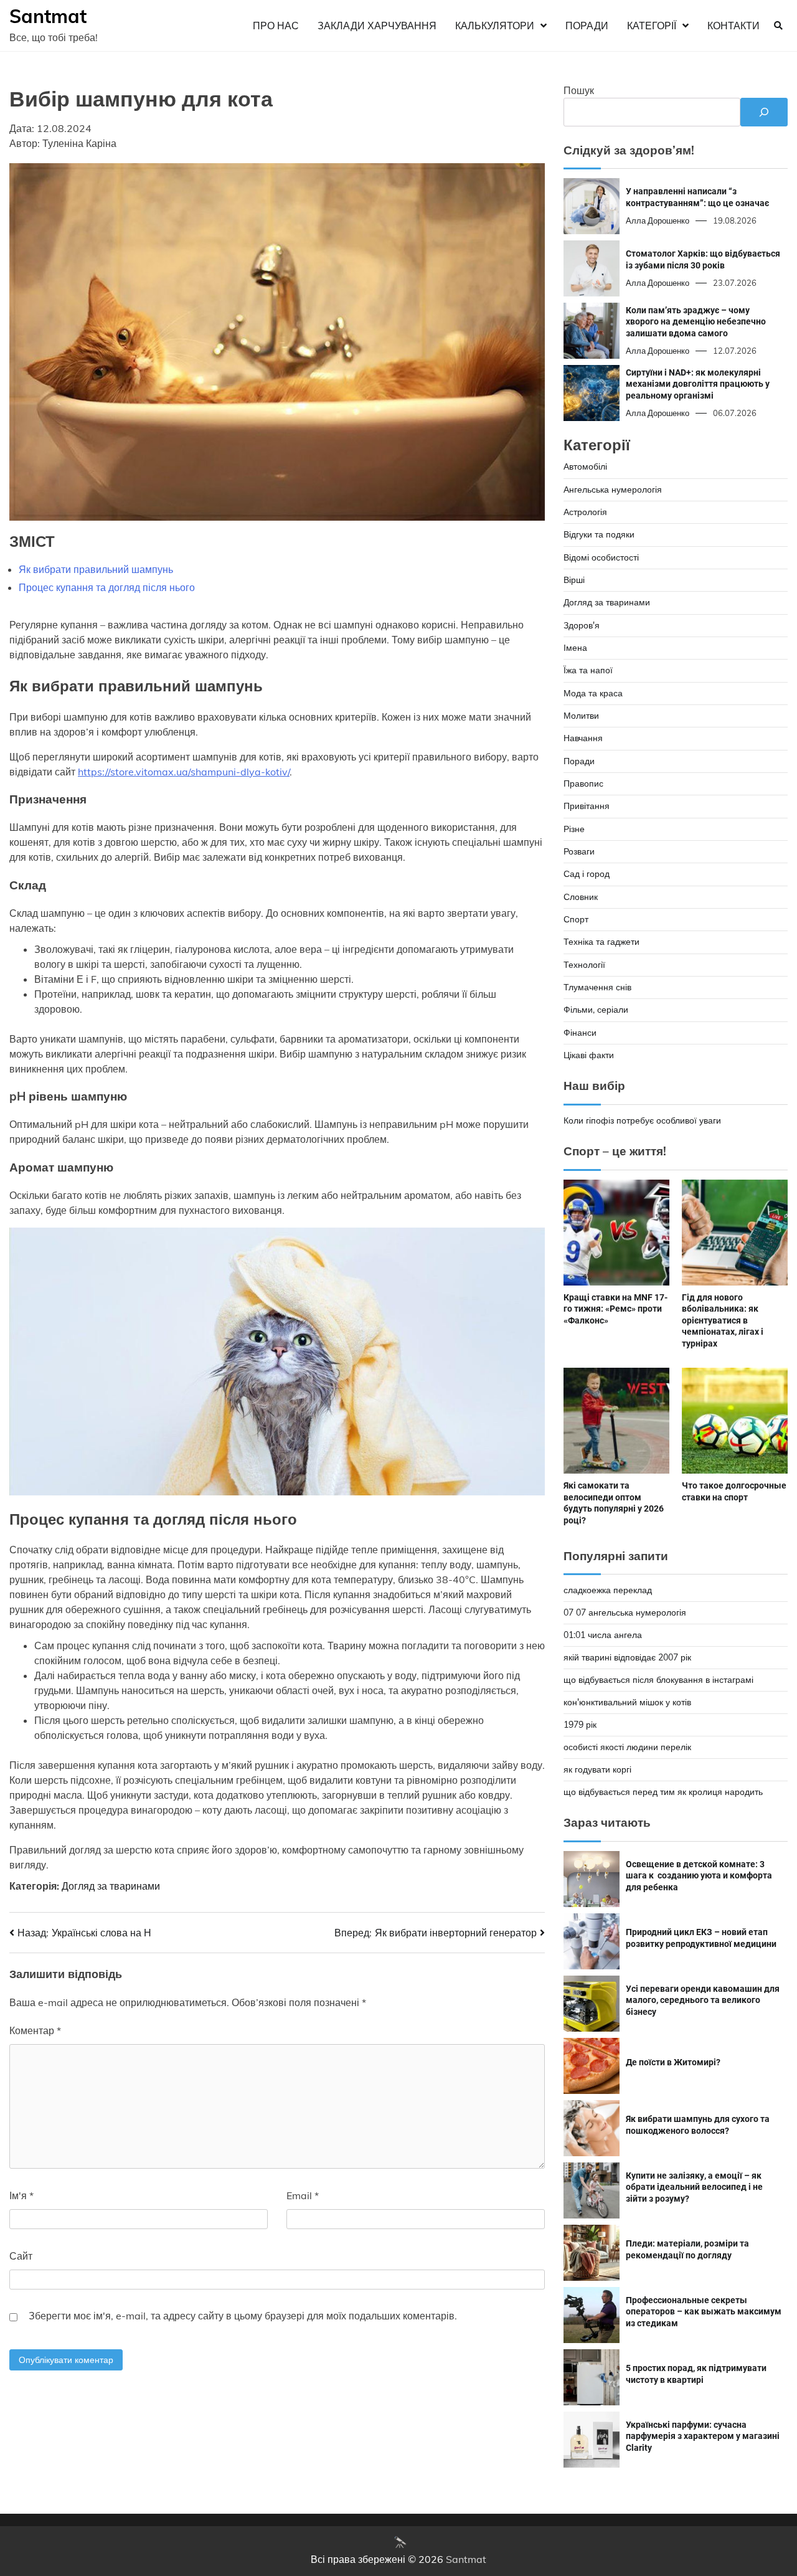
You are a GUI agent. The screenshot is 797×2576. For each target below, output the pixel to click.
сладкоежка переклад (608, 1590)
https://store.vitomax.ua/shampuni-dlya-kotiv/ (184, 772)
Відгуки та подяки (599, 534)
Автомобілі (585, 466)
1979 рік (580, 1725)
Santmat (48, 16)
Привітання (587, 806)
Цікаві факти (589, 1055)
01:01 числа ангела (603, 1635)
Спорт (576, 919)
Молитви (581, 716)
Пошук (579, 90)
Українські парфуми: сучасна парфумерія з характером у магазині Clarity (703, 2436)
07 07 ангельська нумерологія (625, 1612)
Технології (584, 965)
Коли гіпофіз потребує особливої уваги (642, 1120)
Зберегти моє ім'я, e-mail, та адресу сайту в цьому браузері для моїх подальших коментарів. (243, 2316)
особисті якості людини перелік (627, 1747)
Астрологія (585, 512)
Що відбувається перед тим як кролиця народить (663, 1792)
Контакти (733, 26)
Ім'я (21, 2195)
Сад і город (587, 874)
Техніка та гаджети (601, 942)
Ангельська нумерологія (613, 490)
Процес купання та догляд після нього (107, 587)
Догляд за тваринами (111, 1886)
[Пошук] (764, 112)
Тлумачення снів (597, 987)
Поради (587, 26)
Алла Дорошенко (658, 220)
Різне (574, 829)
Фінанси (580, 1033)
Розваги (579, 851)
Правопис (583, 784)
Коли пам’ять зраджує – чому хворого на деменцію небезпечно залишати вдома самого (696, 322)
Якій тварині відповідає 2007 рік (627, 1657)
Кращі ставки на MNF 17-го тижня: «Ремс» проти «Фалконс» (615, 1309)
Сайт (21, 2256)
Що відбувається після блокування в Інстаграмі (658, 1680)
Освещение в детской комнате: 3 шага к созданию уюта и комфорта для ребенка (699, 1876)
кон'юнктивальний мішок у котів (627, 1702)
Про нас (276, 26)
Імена (575, 648)
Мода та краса (593, 693)
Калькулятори (495, 26)
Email (303, 2195)
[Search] (778, 26)
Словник (581, 897)
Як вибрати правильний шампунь (96, 569)
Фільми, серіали (596, 1010)
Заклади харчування (377, 26)
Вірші (574, 580)
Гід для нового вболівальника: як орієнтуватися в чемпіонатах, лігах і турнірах (723, 1320)
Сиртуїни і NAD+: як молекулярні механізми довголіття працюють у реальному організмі (698, 384)
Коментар (35, 2030)
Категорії (652, 26)
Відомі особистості (601, 557)
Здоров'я (582, 625)
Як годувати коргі (597, 1769)
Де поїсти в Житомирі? (673, 2062)
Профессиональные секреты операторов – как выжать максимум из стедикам (704, 2312)
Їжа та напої (588, 670)
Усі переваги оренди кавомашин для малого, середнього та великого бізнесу (703, 2000)
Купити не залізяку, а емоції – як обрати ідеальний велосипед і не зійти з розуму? (694, 2187)
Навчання (583, 738)
